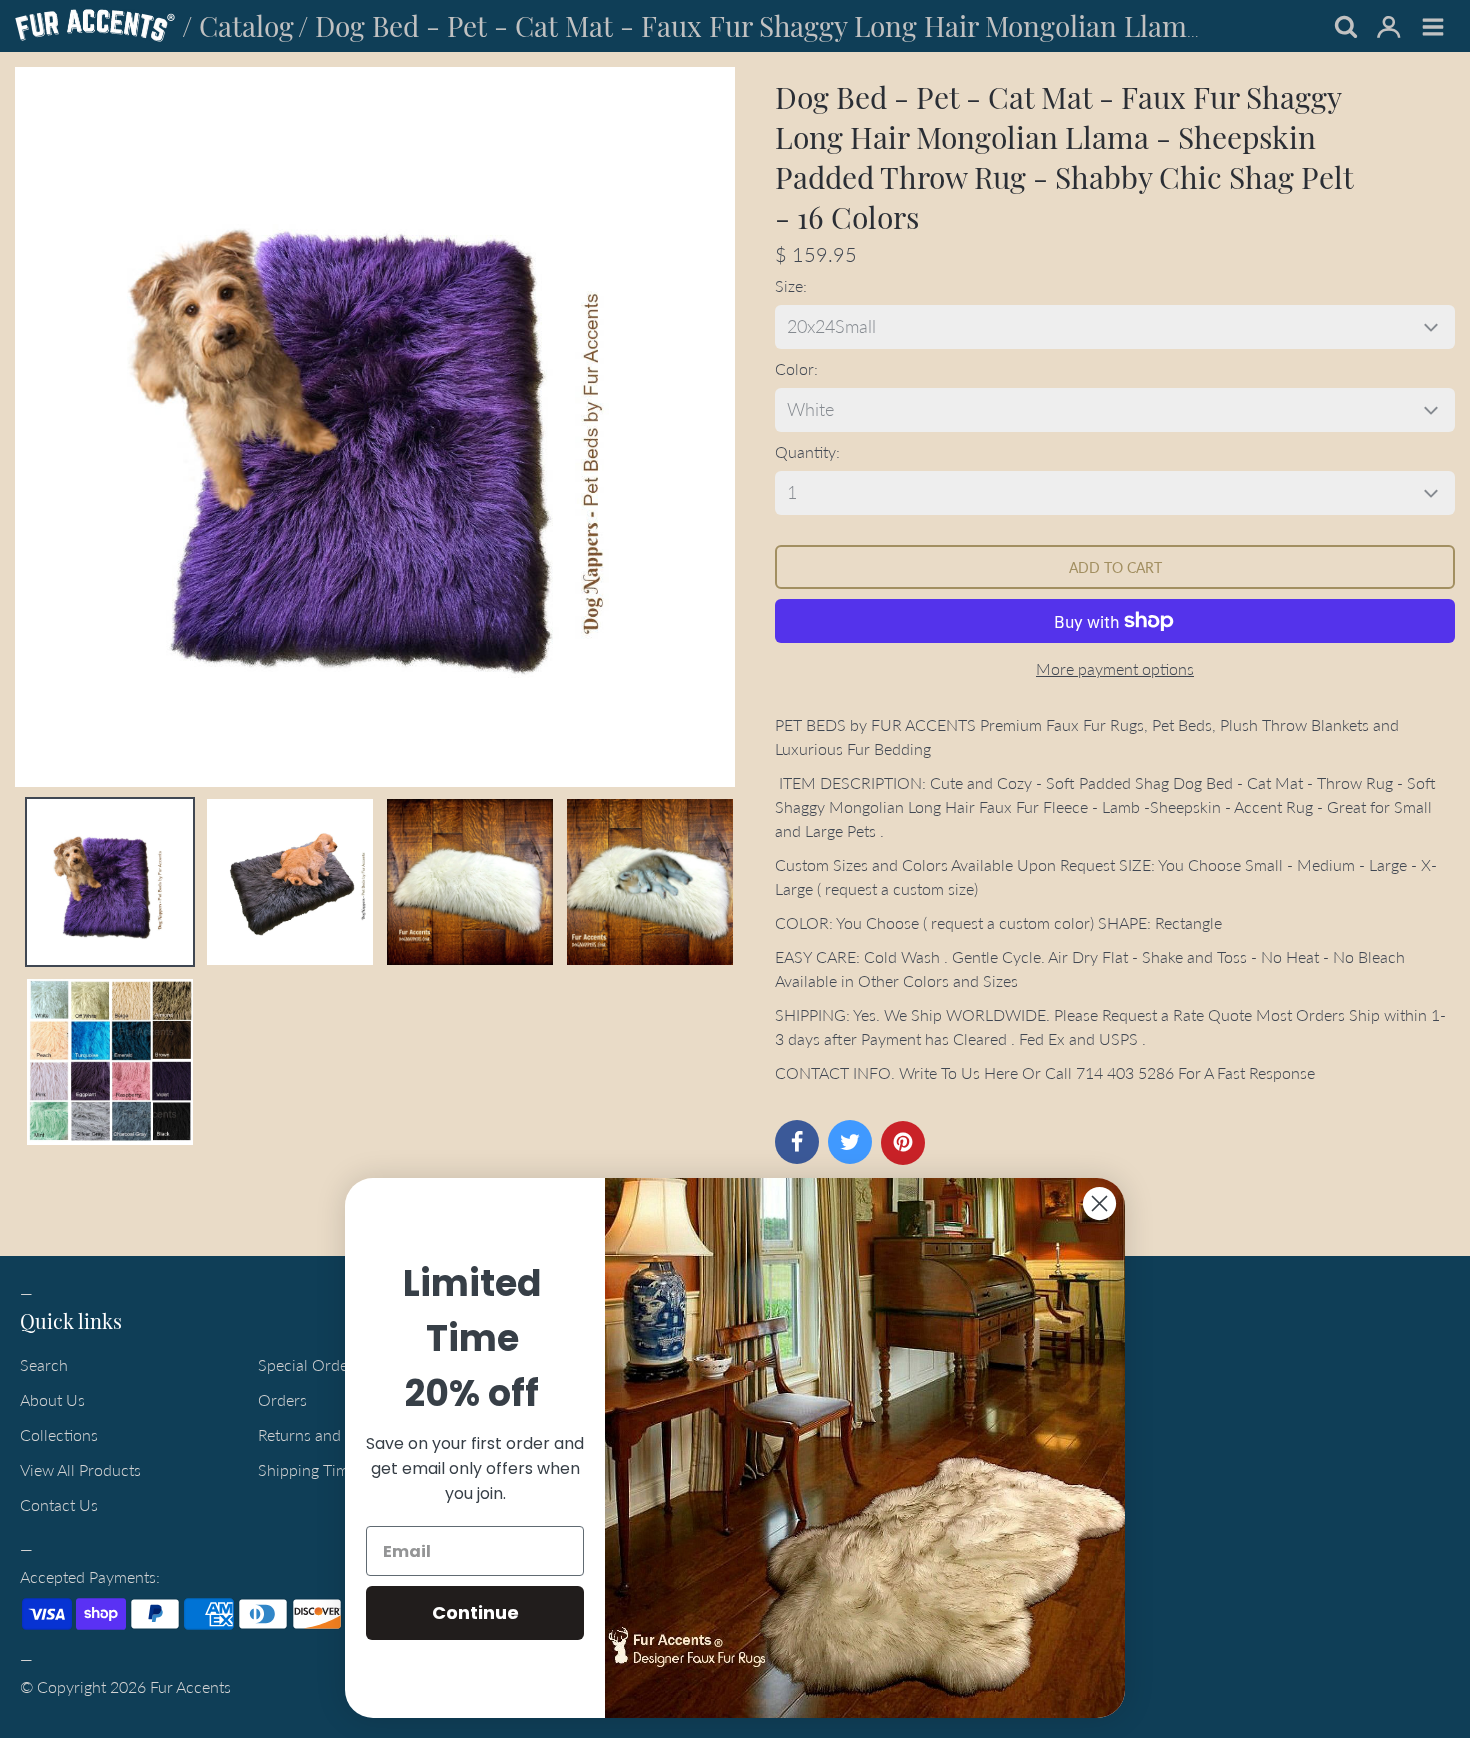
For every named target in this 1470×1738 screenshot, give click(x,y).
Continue (475, 1612)
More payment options (1115, 668)
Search (44, 1364)
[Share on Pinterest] (903, 1143)
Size (789, 285)
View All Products (80, 1469)
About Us (52, 1399)
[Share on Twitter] (850, 1142)
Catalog (246, 25)
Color (794, 368)
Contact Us (59, 1504)
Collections (59, 1434)
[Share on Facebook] (797, 1142)
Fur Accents (190, 1686)
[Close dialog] (1099, 1203)
